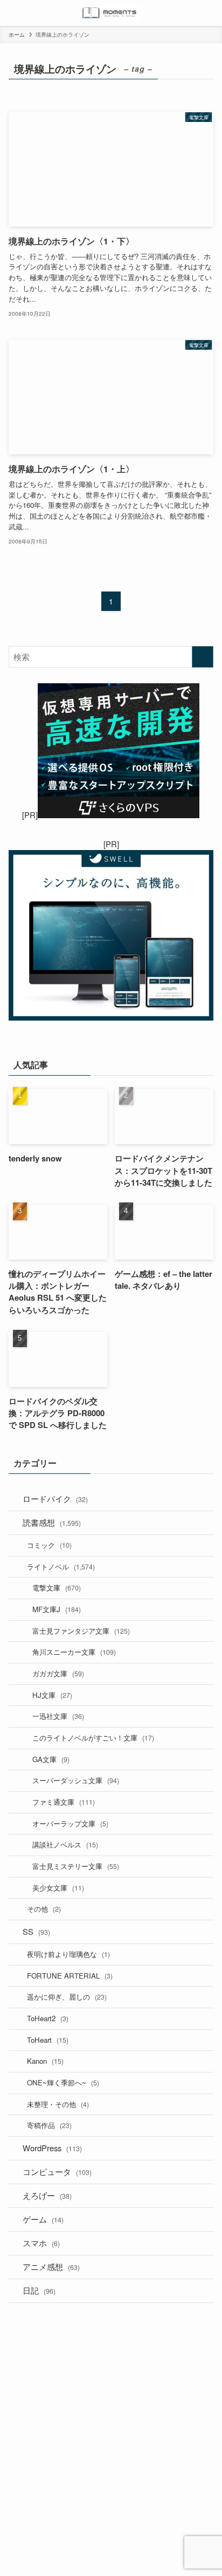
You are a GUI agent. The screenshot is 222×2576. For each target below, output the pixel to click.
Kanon (45, 2061)
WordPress (52, 2148)
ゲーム (43, 2219)
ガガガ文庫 (58, 1673)
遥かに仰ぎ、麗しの (67, 1997)
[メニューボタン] (13, 13)
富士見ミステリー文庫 (76, 1866)
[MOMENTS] (111, 13)
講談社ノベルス (65, 1844)
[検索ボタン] (209, 13)
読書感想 (52, 1522)
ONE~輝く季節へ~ (63, 2082)
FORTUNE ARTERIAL (70, 1976)
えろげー (47, 2195)
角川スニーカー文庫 (74, 1652)
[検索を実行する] (203, 657)
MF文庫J (57, 1609)
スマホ (41, 2243)
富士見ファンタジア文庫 (81, 1631)
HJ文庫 (52, 1695)
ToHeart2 (48, 2018)
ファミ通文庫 (64, 1802)
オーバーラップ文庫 (70, 1823)
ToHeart (48, 2040)
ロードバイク (55, 1498)
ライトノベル (61, 1566)
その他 (44, 1909)
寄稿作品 (49, 2125)
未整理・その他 (58, 2104)
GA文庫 (51, 1759)
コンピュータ (57, 2171)
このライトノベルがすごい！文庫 (93, 1738)
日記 (39, 2290)
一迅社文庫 (58, 1716)
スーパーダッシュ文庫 (76, 1780)
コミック (49, 1545)
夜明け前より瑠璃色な (68, 1954)
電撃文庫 (57, 1588)
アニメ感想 (51, 2266)
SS (36, 1931)
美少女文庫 (58, 1888)
